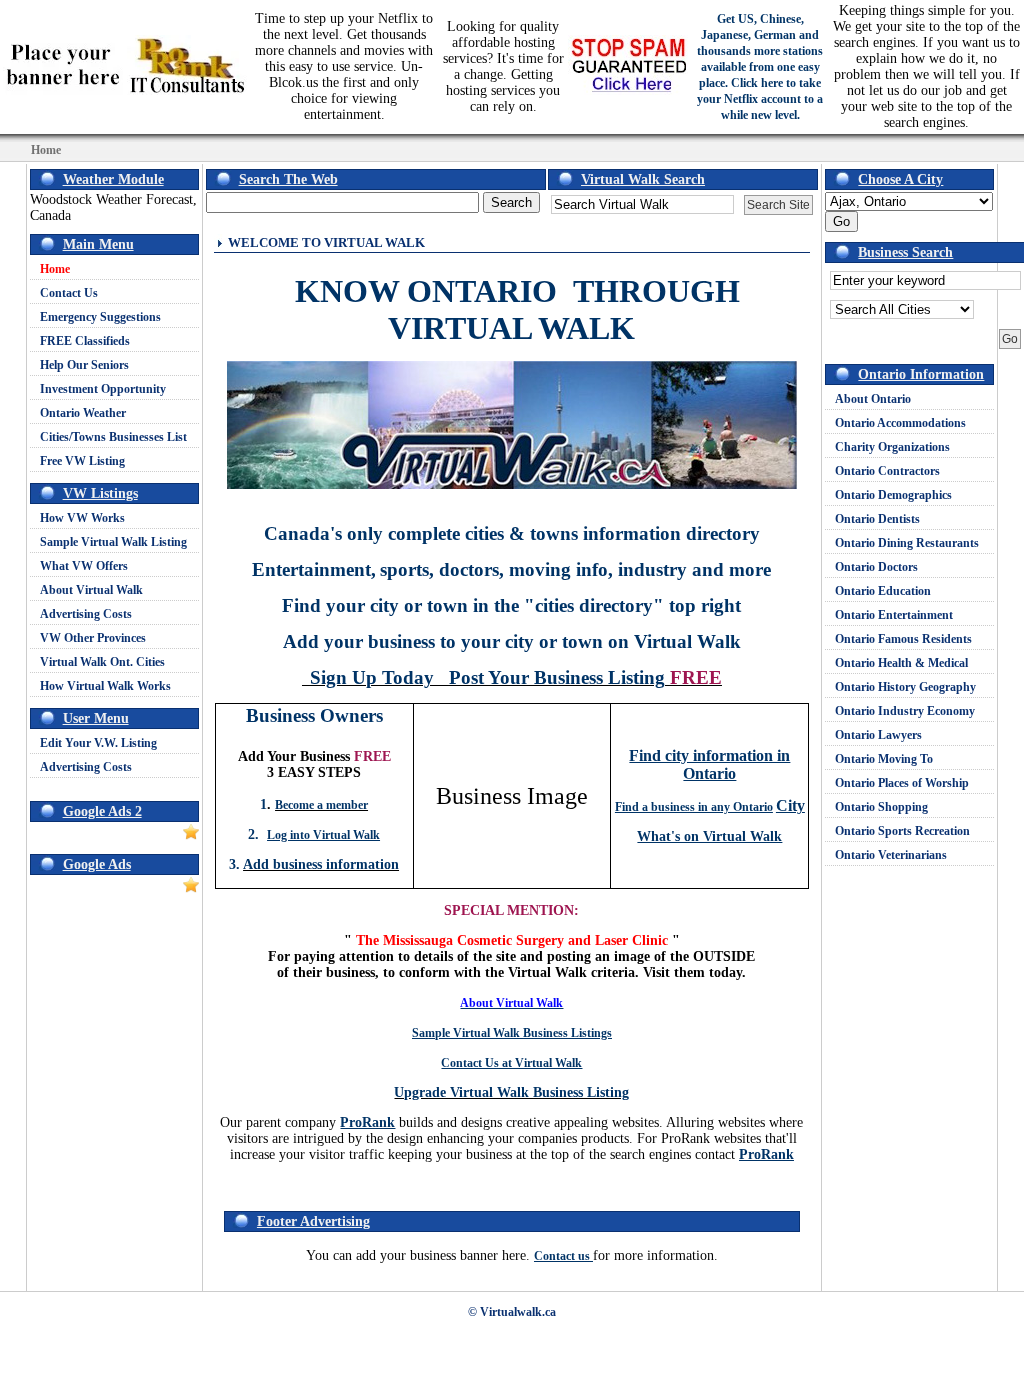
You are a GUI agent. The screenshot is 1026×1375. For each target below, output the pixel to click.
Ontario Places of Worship (902, 783)
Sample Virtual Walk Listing (113, 542)
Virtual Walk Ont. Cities (102, 662)
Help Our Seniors (84, 365)
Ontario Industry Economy (905, 711)
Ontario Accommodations (900, 423)
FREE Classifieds (85, 341)
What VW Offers (84, 566)
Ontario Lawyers (878, 735)
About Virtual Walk (91, 590)
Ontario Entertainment (894, 615)
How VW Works (82, 518)
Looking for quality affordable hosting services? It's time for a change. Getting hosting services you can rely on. (503, 66)
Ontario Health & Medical (901, 663)
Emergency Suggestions (100, 317)
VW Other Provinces (93, 638)
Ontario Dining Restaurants (907, 543)
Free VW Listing (82, 461)
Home (55, 269)
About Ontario (873, 399)
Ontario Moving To (884, 759)
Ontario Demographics (893, 495)
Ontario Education (883, 591)
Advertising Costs (86, 614)
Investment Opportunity (103, 389)
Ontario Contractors (887, 471)
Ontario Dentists (877, 519)
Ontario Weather (83, 413)
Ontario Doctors (876, 567)
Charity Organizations (892, 447)
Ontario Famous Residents (903, 639)
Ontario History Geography (905, 687)
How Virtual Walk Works (105, 686)
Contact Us (69, 293)
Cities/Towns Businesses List (113, 437)
